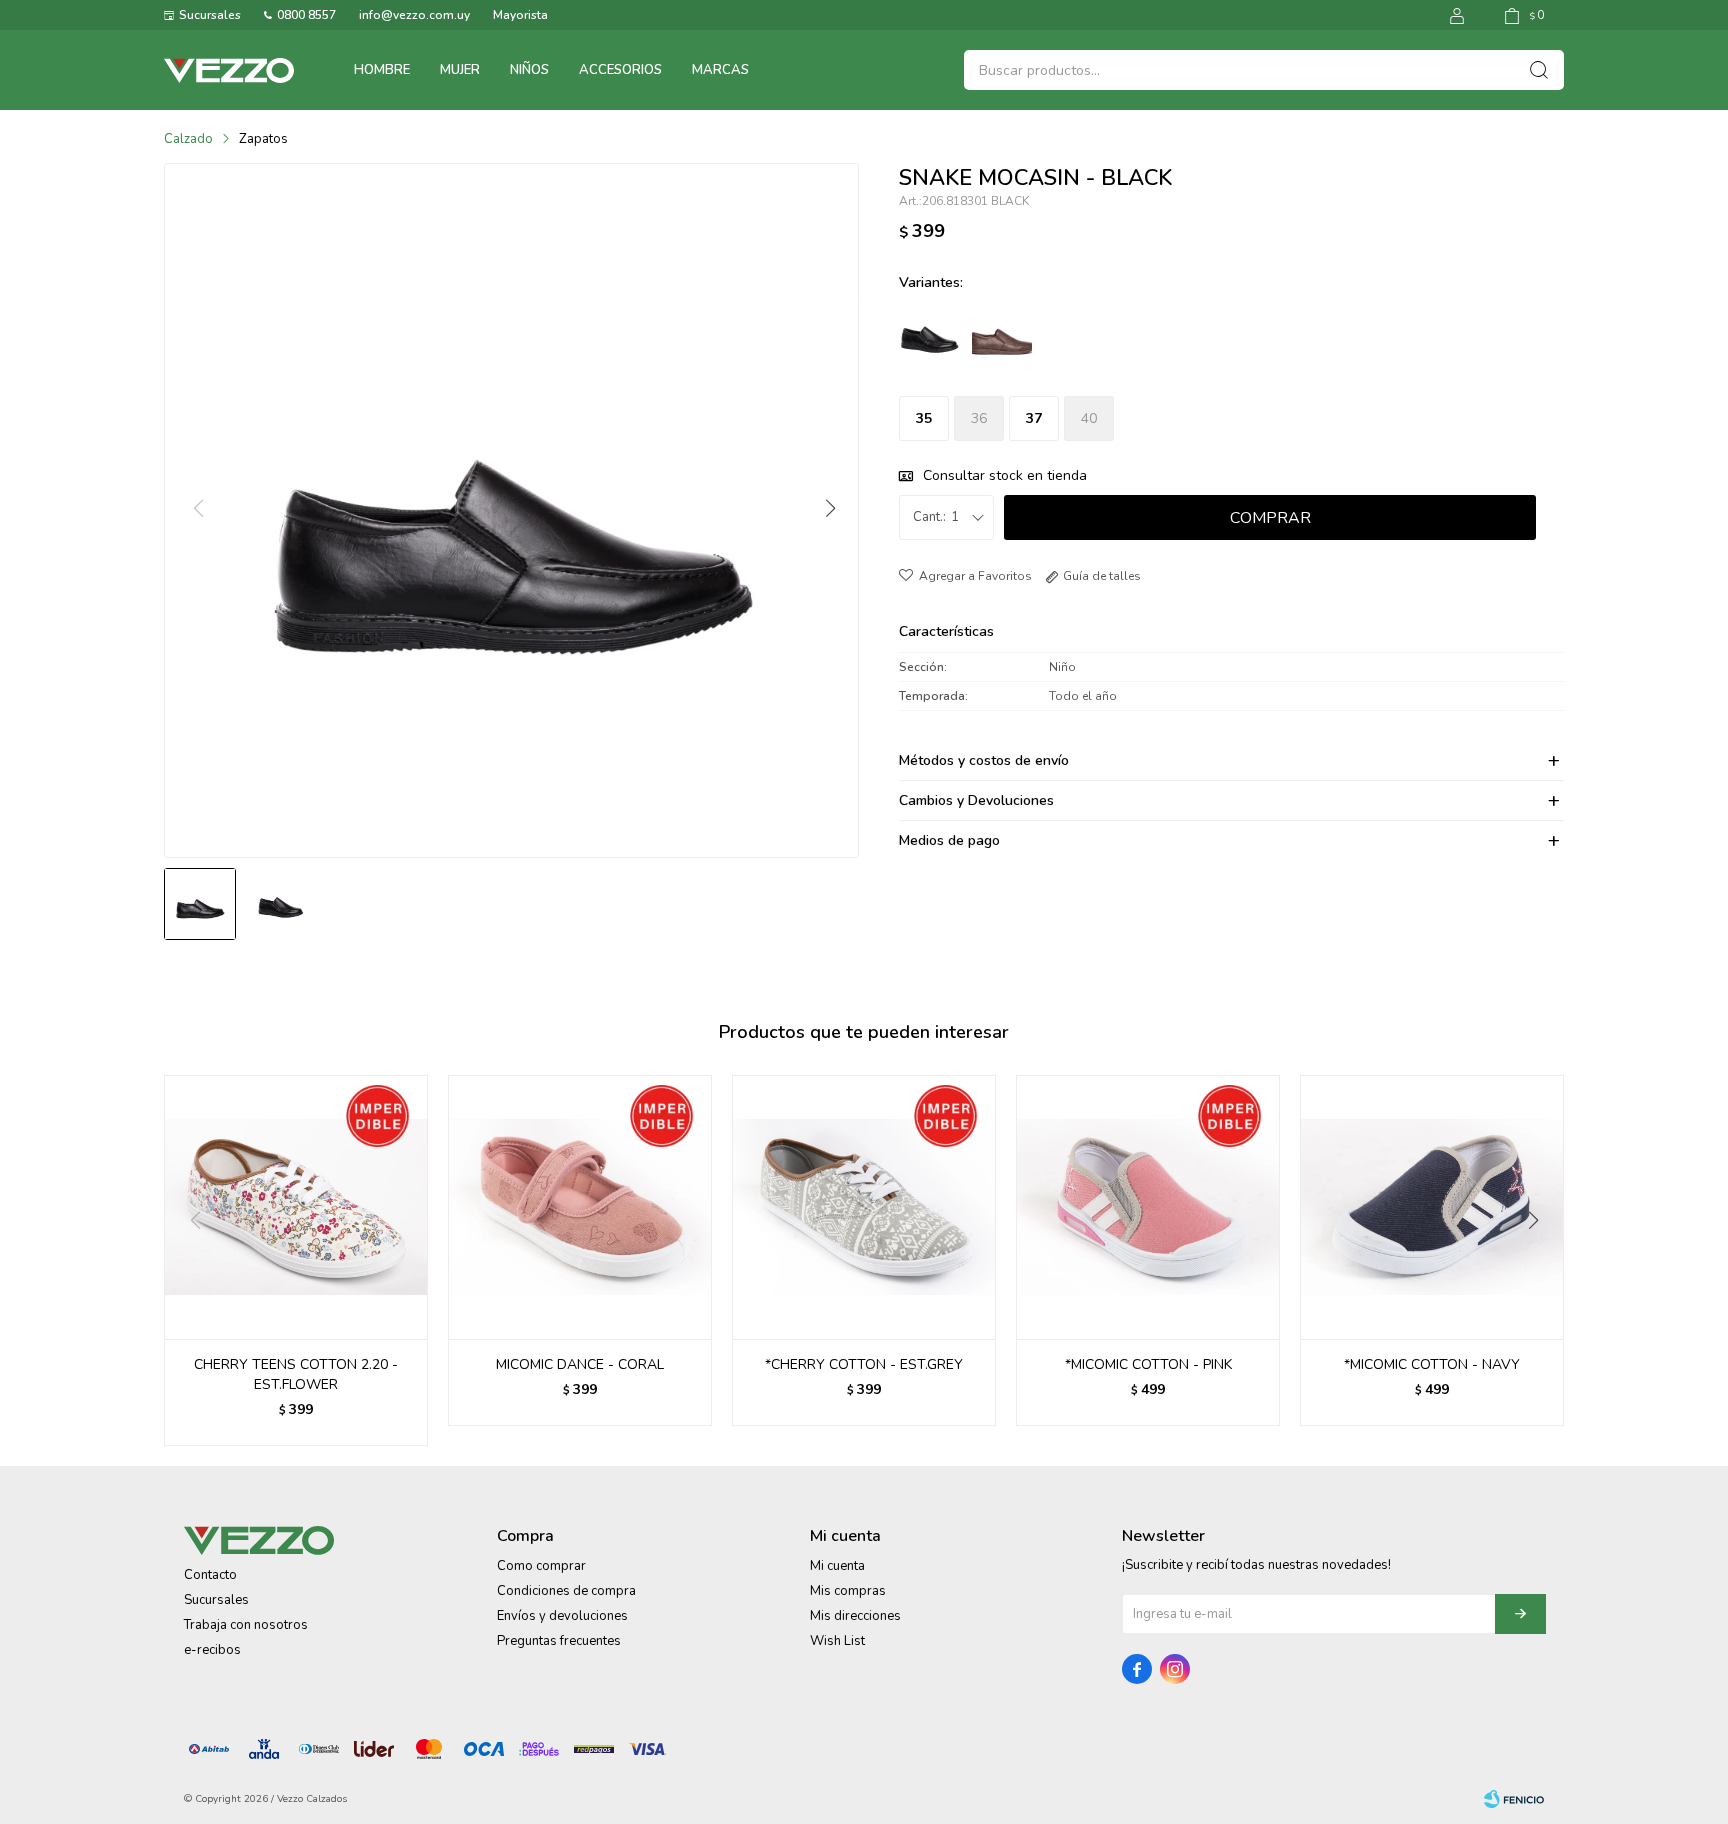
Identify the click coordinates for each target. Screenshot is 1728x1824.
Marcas (720, 70)
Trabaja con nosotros (246, 1625)
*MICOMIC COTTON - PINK (1148, 1364)
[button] (829, 509)
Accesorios (620, 70)
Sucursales (210, 15)
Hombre (382, 70)
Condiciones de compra (566, 1591)
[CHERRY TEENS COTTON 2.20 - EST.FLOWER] (296, 1207)
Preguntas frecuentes (559, 1641)
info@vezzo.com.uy (414, 15)
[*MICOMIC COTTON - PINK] (1148, 1207)
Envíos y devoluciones (562, 1616)
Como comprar (541, 1566)
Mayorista (520, 15)
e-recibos (212, 1650)
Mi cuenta (837, 1566)
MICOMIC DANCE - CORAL (580, 1364)
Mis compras (848, 1591)
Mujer (460, 70)
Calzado (188, 139)
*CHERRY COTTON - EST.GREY (864, 1364)
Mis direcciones (855, 1616)
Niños (529, 70)
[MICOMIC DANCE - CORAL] (580, 1207)
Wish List (837, 1641)
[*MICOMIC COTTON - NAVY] (1432, 1207)
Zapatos (263, 139)
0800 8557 (306, 15)
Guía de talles (1102, 576)
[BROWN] (1002, 334)
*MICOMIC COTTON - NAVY (1432, 1364)
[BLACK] (930, 334)
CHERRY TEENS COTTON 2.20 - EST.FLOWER (296, 1374)
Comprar (1270, 518)
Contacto (210, 1575)
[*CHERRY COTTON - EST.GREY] (864, 1207)
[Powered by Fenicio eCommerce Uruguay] (1514, 1799)
